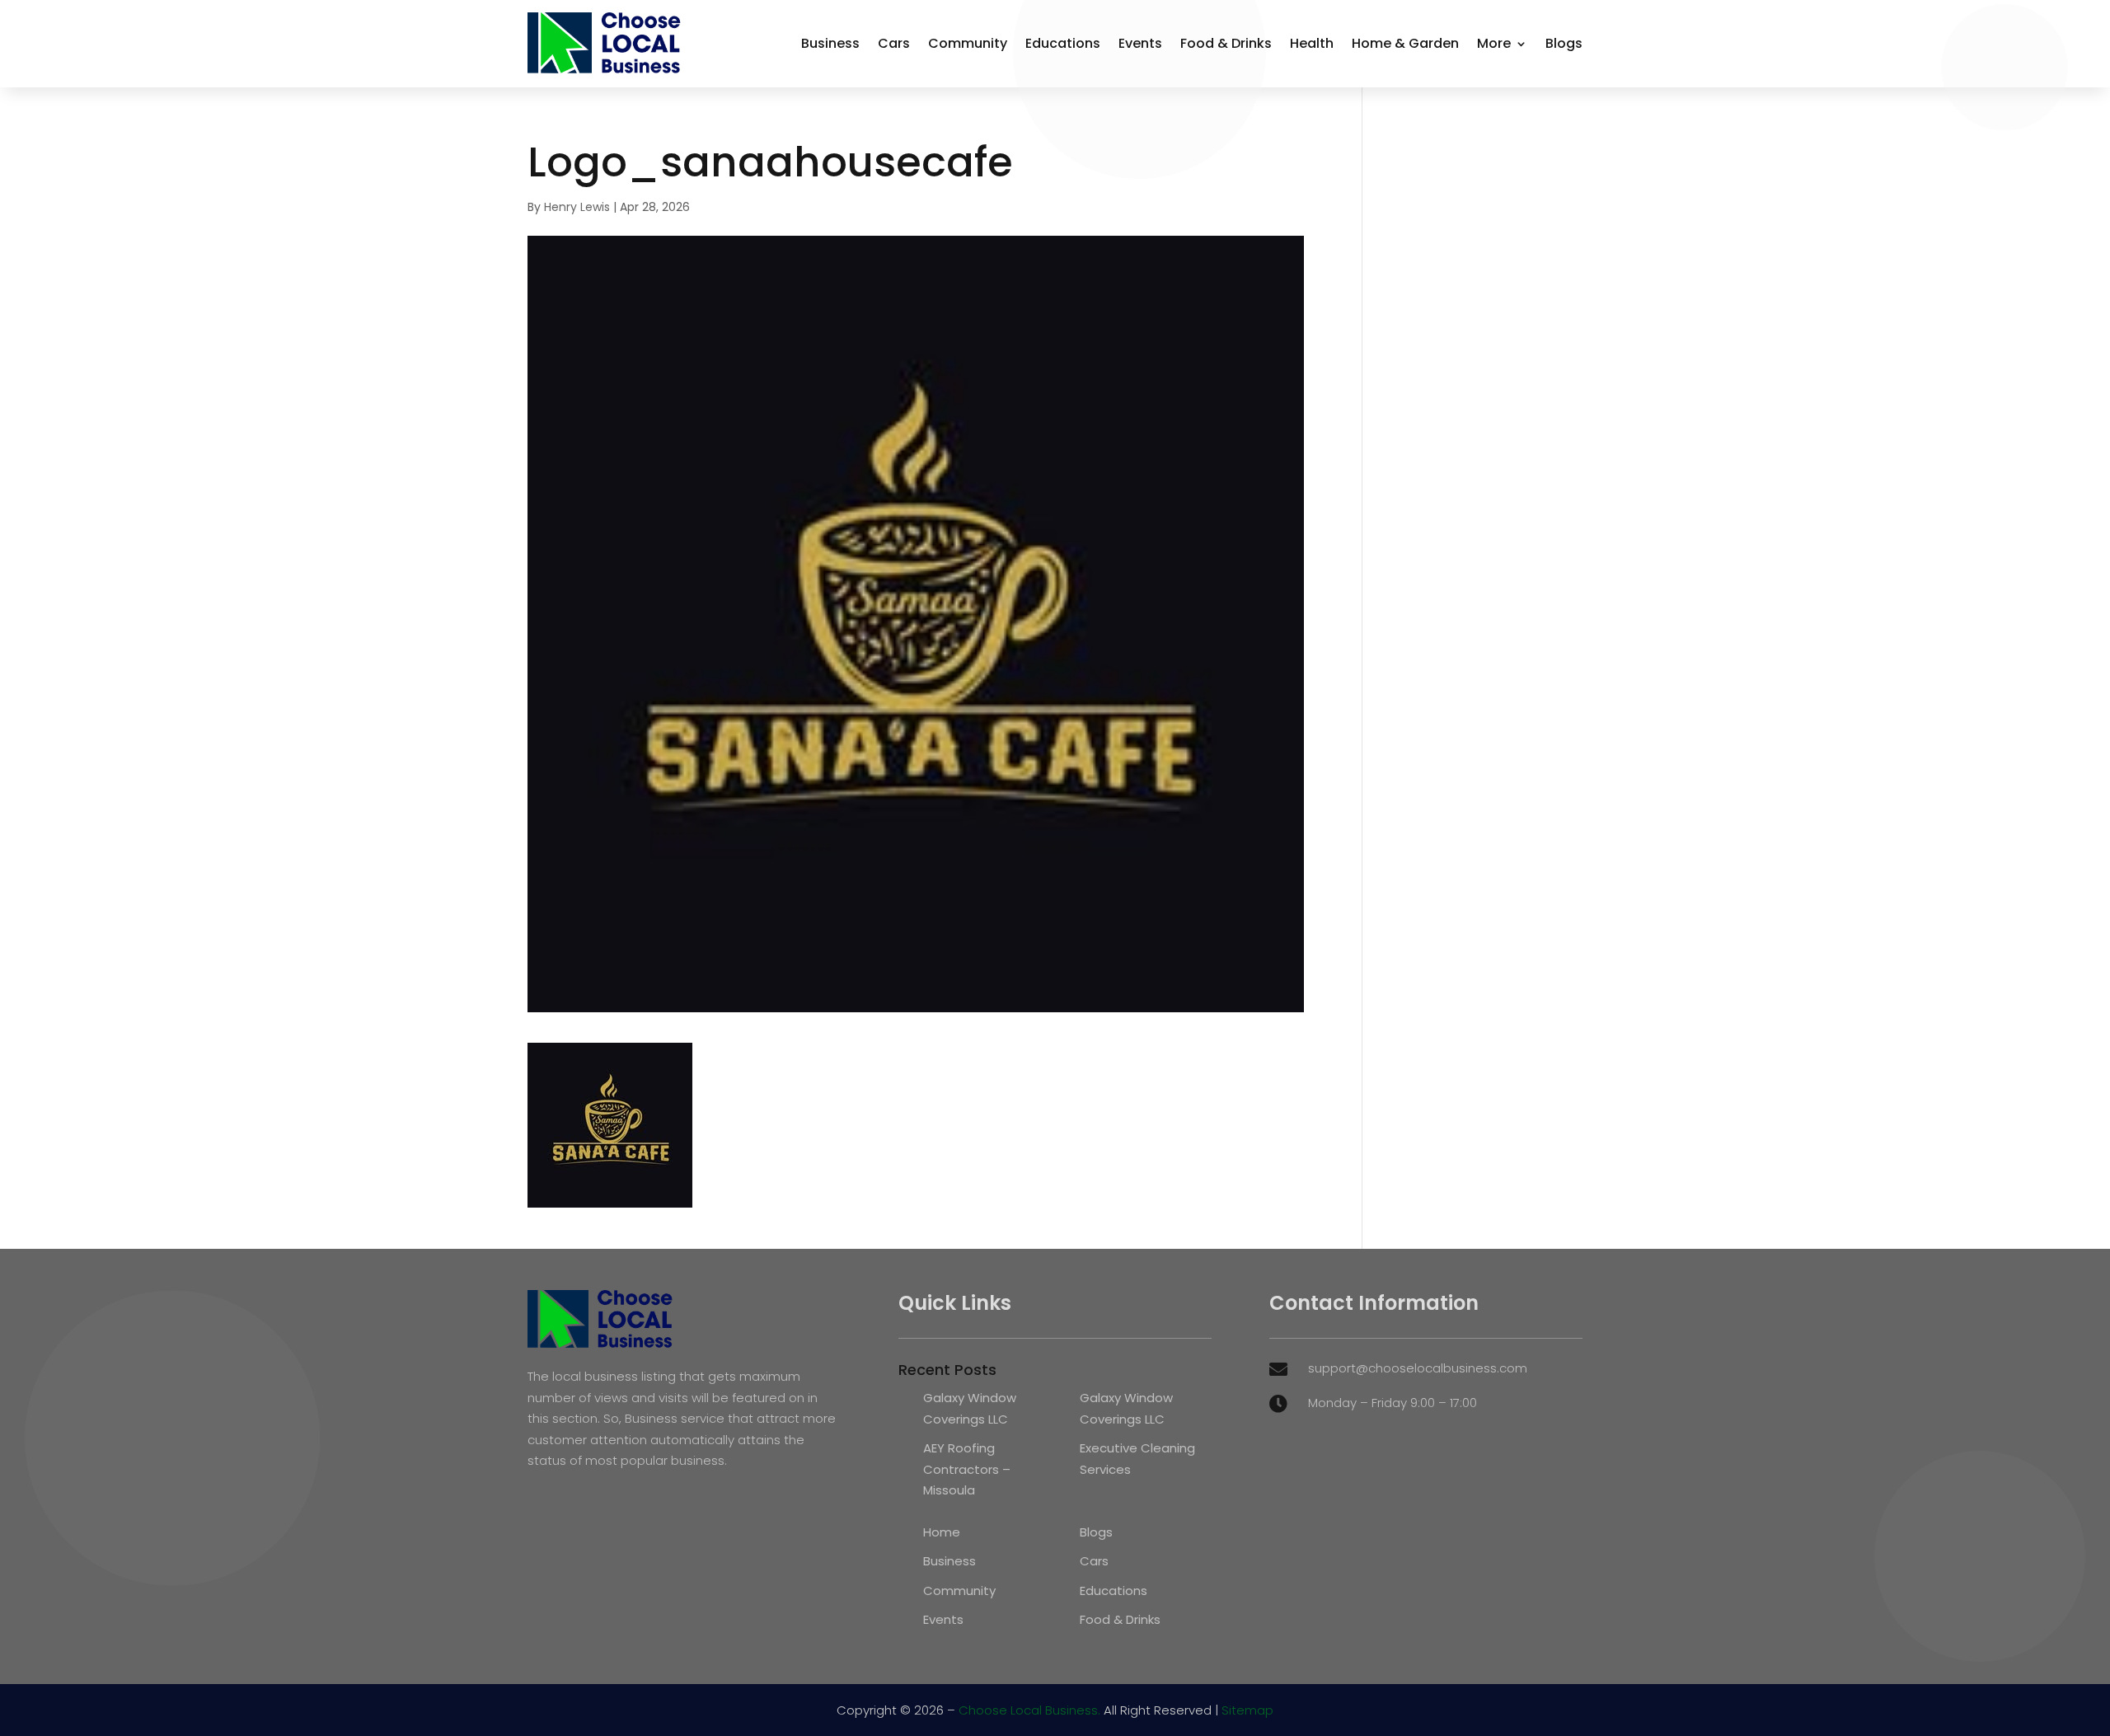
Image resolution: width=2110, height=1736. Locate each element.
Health (1312, 43)
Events (1140, 43)
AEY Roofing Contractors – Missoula (967, 1469)
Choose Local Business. (1029, 1710)
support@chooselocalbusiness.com (1418, 1368)
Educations (1063, 43)
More (1494, 43)
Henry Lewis (577, 207)
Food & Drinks (1226, 43)
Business (830, 43)
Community (968, 43)
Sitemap (1247, 1710)
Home (942, 1532)
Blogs (1564, 43)
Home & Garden (1405, 43)
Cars (894, 43)
